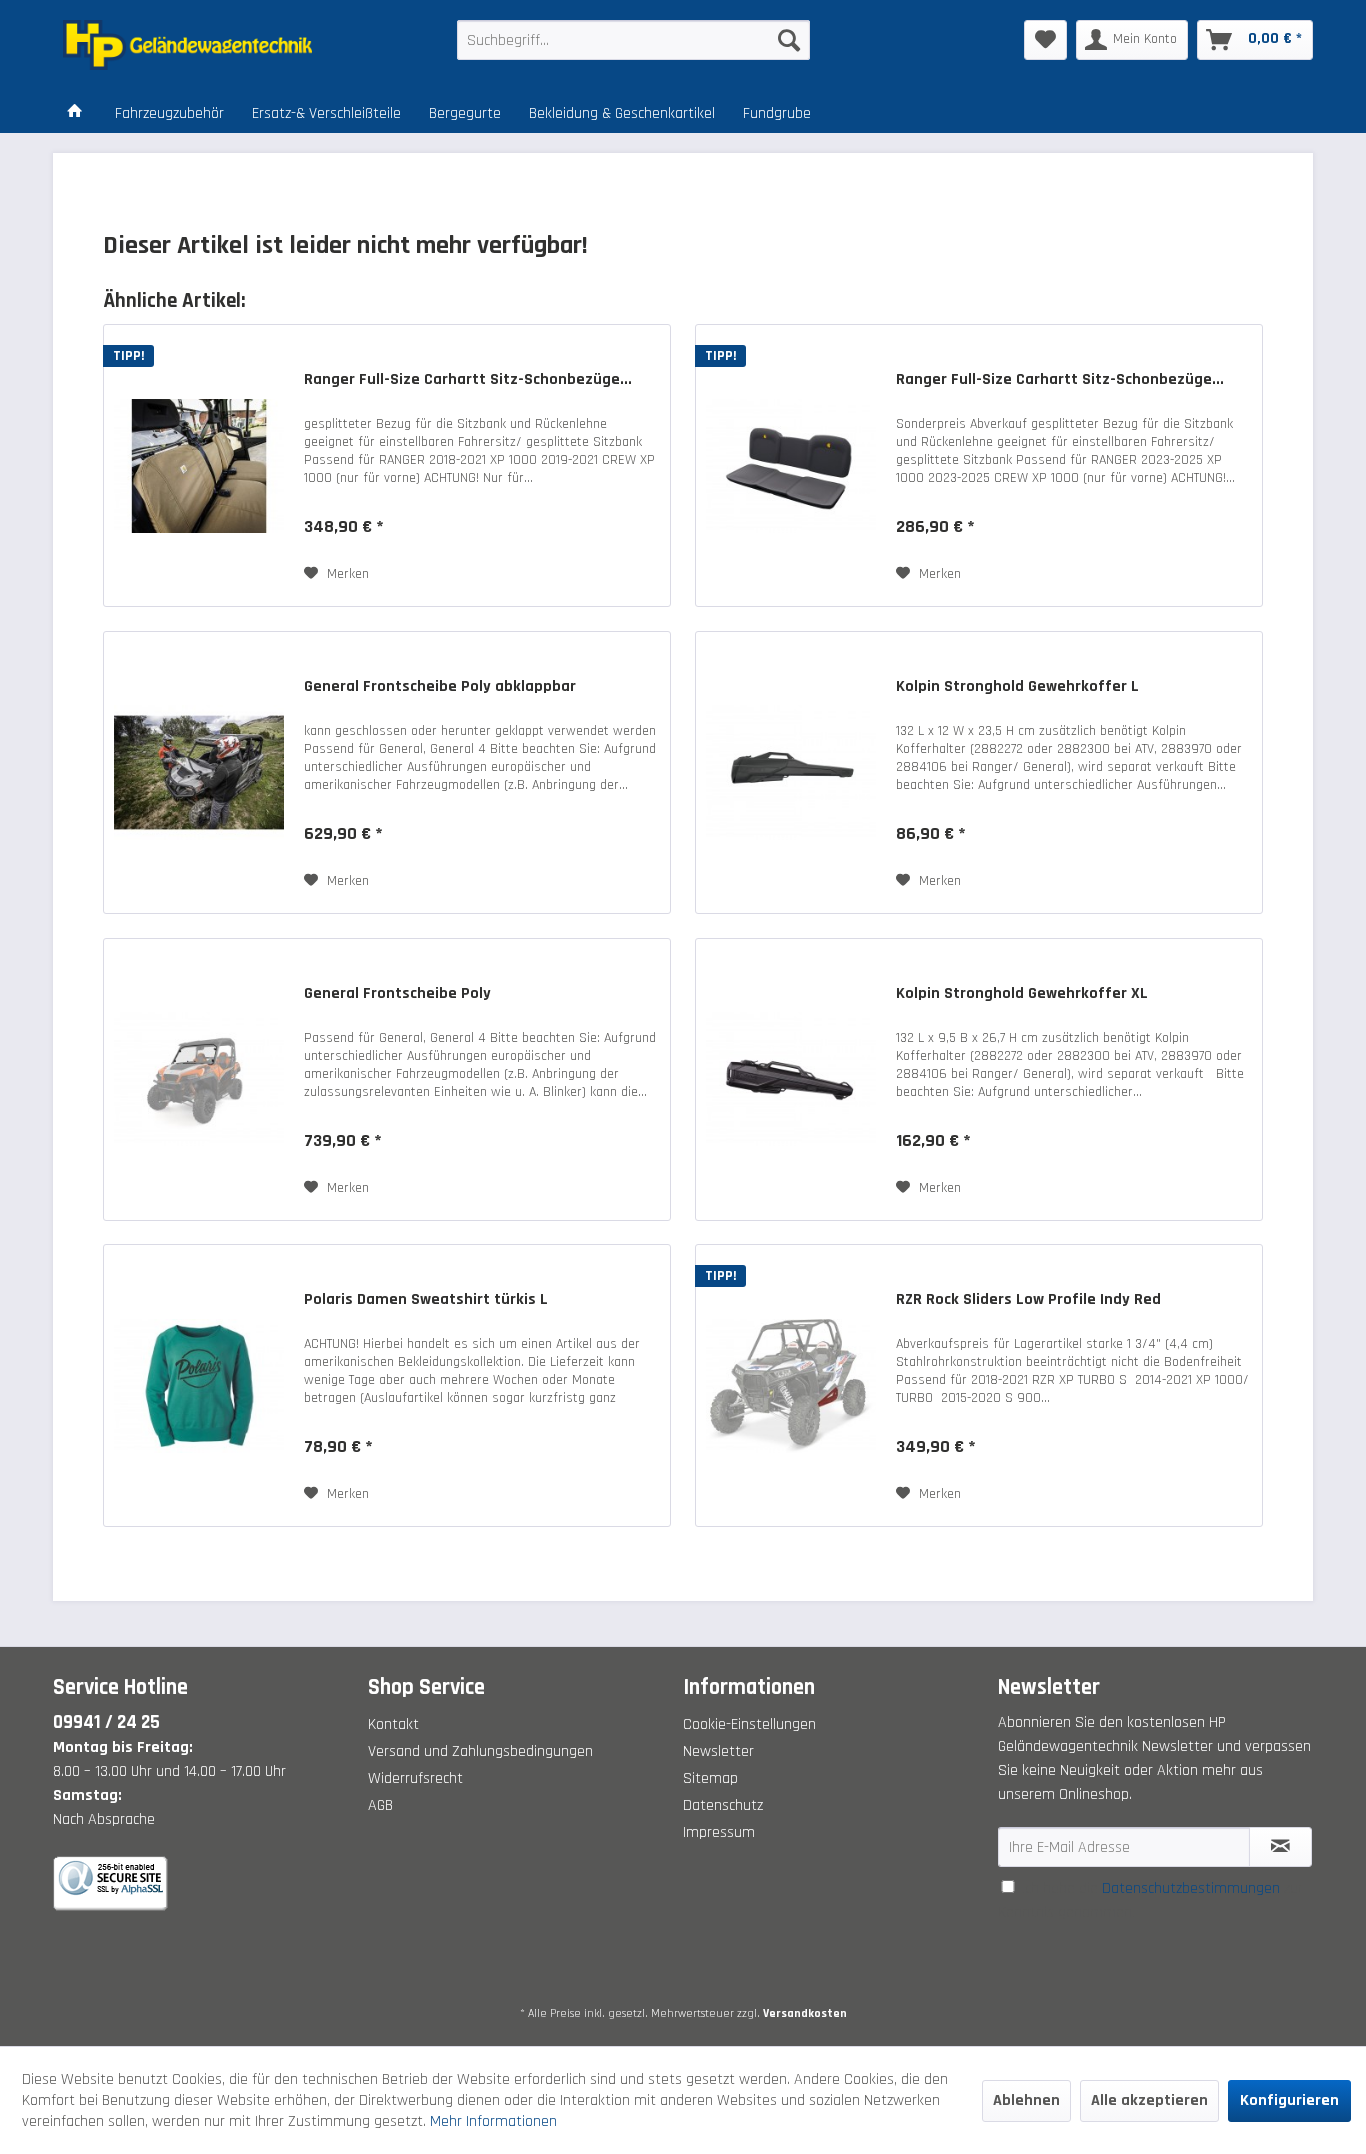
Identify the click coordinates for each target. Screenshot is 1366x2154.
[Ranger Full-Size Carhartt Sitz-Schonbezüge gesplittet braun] (199, 465)
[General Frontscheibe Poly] (199, 1079)
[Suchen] (789, 40)
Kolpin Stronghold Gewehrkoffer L (1017, 687)
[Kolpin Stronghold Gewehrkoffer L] (791, 772)
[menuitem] (633, 40)
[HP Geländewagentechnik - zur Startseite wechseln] (214, 45)
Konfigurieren (1289, 2100)
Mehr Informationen (493, 2121)
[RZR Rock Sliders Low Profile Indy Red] (791, 1385)
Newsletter (718, 1751)
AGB (380, 1805)
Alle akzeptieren (1149, 2100)
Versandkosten (805, 2013)
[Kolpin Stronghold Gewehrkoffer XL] (791, 1079)
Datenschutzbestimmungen (1191, 1888)
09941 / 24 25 (106, 1722)
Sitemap (710, 1778)
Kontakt (393, 1724)
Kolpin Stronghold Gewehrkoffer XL (1022, 994)
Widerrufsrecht (415, 1778)
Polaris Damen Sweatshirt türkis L (426, 1300)
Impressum (719, 1832)
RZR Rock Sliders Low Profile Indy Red (1028, 1300)
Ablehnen (1026, 2100)
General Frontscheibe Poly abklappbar (440, 687)
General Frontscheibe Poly (397, 994)
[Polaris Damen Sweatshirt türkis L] (199, 1385)
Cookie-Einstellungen (749, 1724)
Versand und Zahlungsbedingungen (480, 1751)
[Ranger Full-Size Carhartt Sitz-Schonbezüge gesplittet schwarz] (791, 465)
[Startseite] (75, 114)
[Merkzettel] (1045, 40)
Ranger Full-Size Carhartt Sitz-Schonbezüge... (468, 380)
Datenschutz (723, 1805)
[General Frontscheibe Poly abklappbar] (199, 772)
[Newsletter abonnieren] (1280, 1847)
